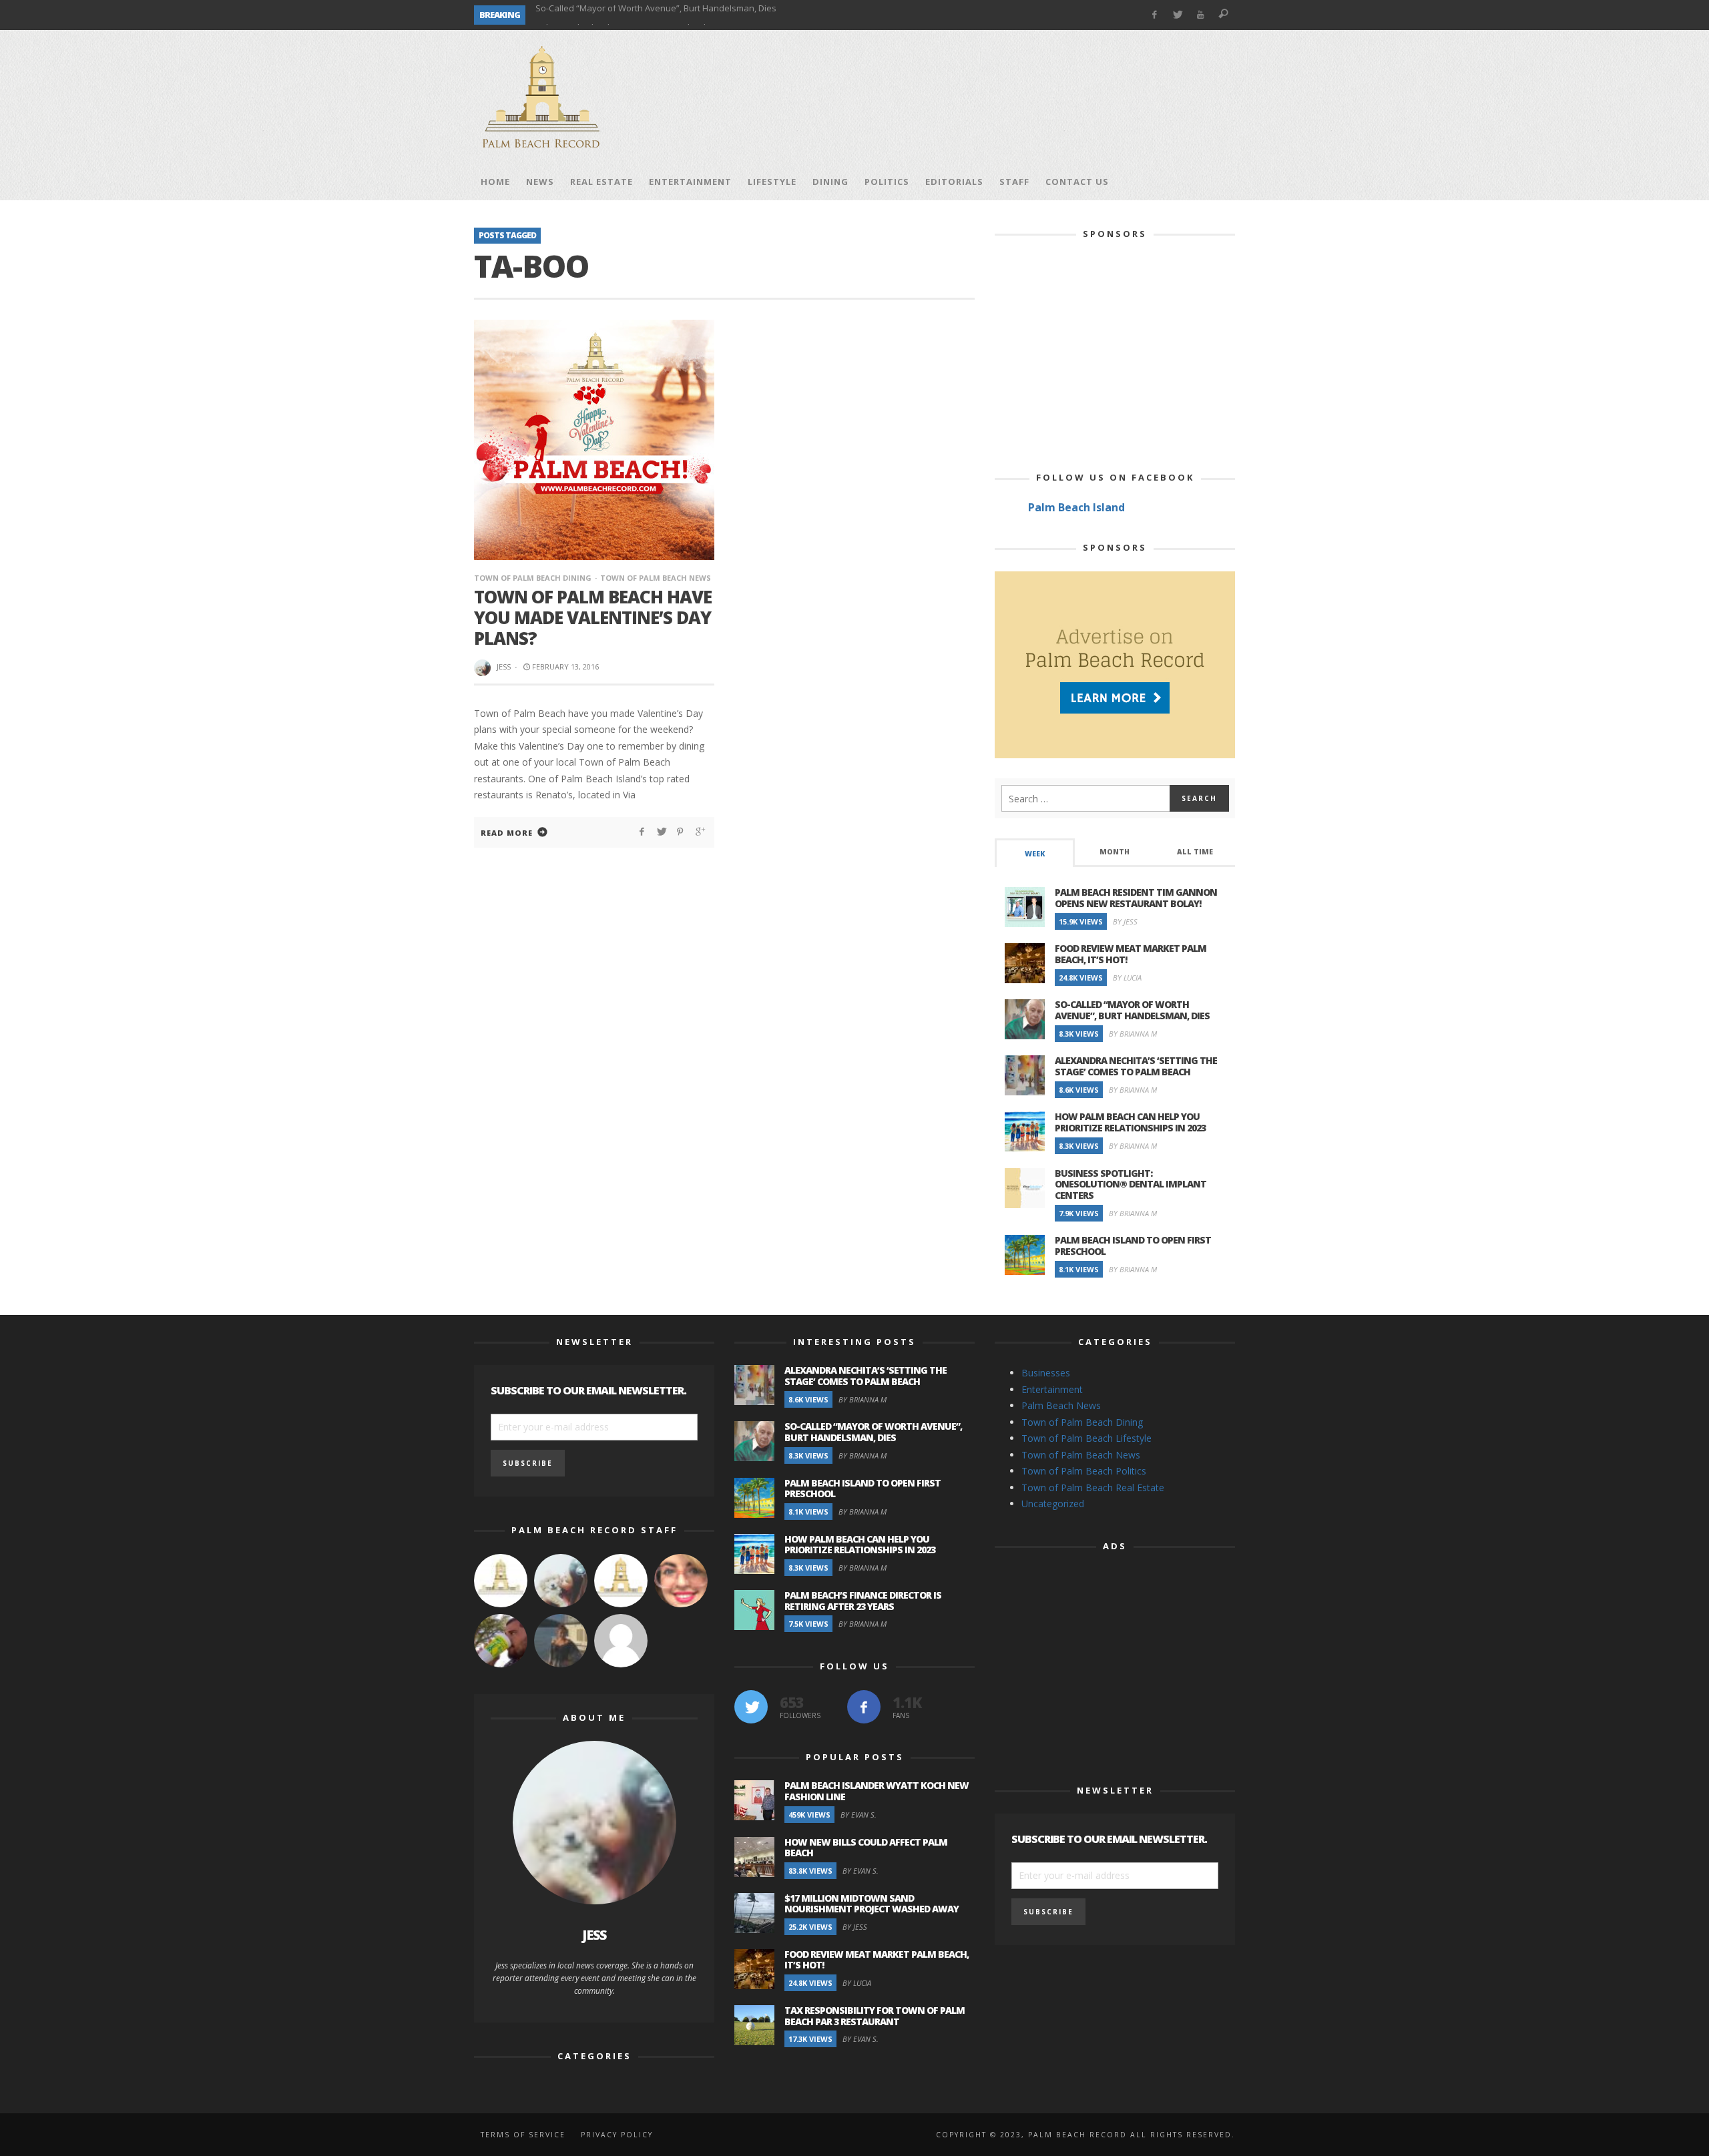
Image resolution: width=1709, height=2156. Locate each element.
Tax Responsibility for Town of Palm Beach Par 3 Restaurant (875, 2016)
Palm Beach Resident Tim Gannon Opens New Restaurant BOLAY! (1136, 898)
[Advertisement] (992, 97)
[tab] (1035, 853)
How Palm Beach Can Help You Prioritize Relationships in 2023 (1130, 1122)
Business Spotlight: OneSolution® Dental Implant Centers (1131, 1184)
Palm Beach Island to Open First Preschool (621, 15)
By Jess (1125, 921)
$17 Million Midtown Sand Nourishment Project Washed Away (872, 1904)
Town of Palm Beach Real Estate (1093, 1488)
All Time (1195, 852)
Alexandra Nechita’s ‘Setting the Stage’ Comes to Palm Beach (1136, 1066)
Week (1035, 854)
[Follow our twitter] (751, 1707)
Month (1115, 852)
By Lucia (1127, 978)
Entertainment (1052, 1389)
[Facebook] (1154, 15)
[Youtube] (1201, 15)
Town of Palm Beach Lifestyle (1086, 1438)
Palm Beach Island (1076, 507)
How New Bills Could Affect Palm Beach (866, 1848)
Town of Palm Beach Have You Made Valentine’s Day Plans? (593, 617)
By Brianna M (1133, 1034)
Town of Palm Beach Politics (1084, 1471)
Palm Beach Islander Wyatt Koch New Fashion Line (877, 1791)
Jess (504, 666)
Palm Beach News (1061, 1405)
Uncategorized (1053, 1504)
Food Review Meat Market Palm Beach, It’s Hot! (1131, 954)
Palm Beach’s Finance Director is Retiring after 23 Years (863, 1601)
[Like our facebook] (864, 1707)
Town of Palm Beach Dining (533, 578)
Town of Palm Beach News (656, 578)
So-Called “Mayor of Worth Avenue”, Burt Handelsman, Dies (1132, 1010)
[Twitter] (1177, 15)
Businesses (1046, 1373)
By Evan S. (859, 1815)
